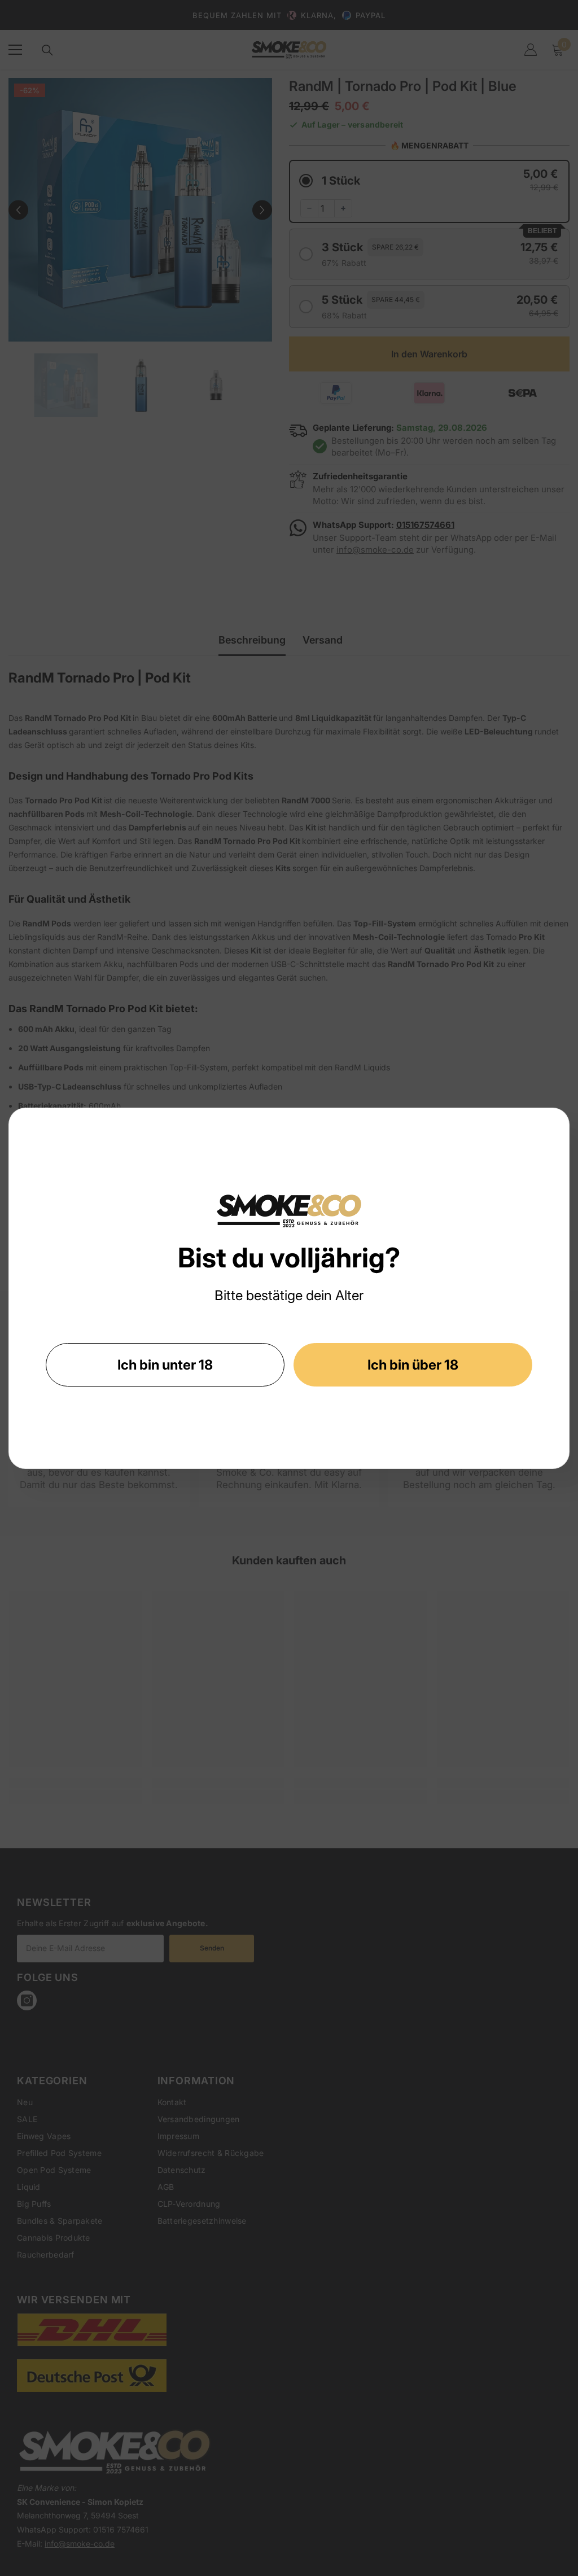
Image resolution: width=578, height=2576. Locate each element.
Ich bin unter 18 (165, 1365)
